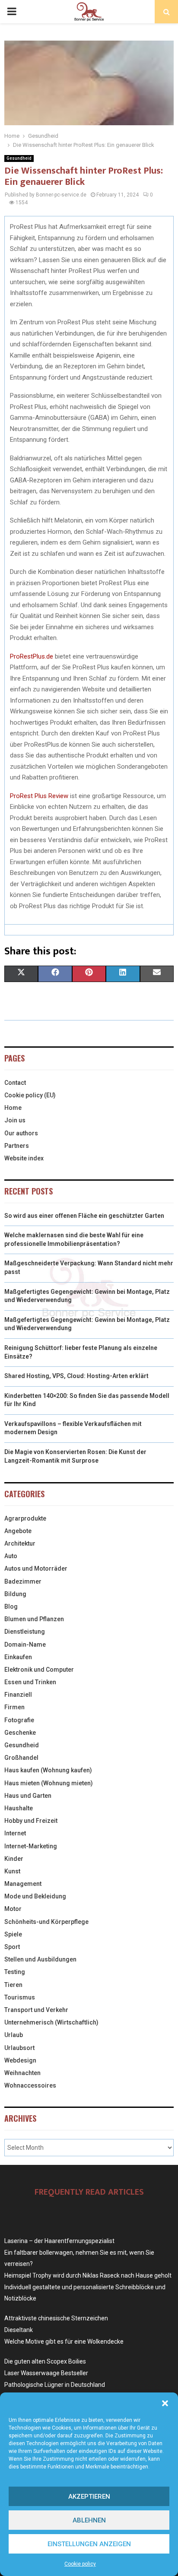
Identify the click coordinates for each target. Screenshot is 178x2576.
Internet (15, 1833)
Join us (15, 1120)
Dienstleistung (25, 1632)
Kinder (14, 1859)
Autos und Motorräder (36, 1568)
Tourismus (20, 1997)
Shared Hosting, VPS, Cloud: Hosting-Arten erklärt (76, 1376)
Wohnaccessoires (30, 2085)
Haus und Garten (28, 1796)
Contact (15, 1083)
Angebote (18, 1531)
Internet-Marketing (31, 1846)
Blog (11, 1606)
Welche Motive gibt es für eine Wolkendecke (64, 2342)
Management (23, 1884)
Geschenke (20, 1733)
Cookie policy (80, 2564)
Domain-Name (25, 1644)
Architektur (20, 1543)
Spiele (13, 1934)
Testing (15, 1972)
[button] (165, 2403)
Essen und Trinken (30, 1682)
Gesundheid (19, 158)
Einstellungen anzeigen (89, 2544)
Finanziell (18, 1695)
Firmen (14, 1707)
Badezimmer (23, 1581)
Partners (17, 1146)
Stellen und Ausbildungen (40, 1959)
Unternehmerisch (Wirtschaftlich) (51, 2022)
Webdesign (20, 2060)
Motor (13, 1909)
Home (13, 1108)
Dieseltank (19, 2330)
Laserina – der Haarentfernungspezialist (59, 2241)
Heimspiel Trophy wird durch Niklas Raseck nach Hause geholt (88, 2275)
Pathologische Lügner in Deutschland (55, 2385)
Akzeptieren (89, 2497)
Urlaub (14, 2035)
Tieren (13, 1985)
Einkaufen (18, 1657)
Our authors (21, 1133)
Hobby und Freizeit (31, 1821)
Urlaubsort (19, 2048)
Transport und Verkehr (36, 2010)
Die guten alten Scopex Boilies (45, 2361)
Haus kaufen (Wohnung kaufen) (48, 1770)
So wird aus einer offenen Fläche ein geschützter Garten (84, 1216)
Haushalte (19, 1808)
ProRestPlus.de (32, 656)
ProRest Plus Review (39, 796)
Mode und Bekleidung (35, 1896)
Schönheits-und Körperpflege (46, 1922)
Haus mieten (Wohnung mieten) (49, 1783)
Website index (24, 1158)
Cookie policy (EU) (30, 1095)
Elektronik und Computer (39, 1670)
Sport (12, 1947)
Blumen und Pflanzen (34, 1619)
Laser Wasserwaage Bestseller (46, 2373)
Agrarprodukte (25, 1518)
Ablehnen (89, 2520)
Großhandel (21, 1758)
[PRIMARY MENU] (12, 12)
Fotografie (19, 1720)
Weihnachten (22, 2073)
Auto (11, 1556)
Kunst (12, 1871)
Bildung (15, 1594)
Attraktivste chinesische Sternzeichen (56, 2318)
